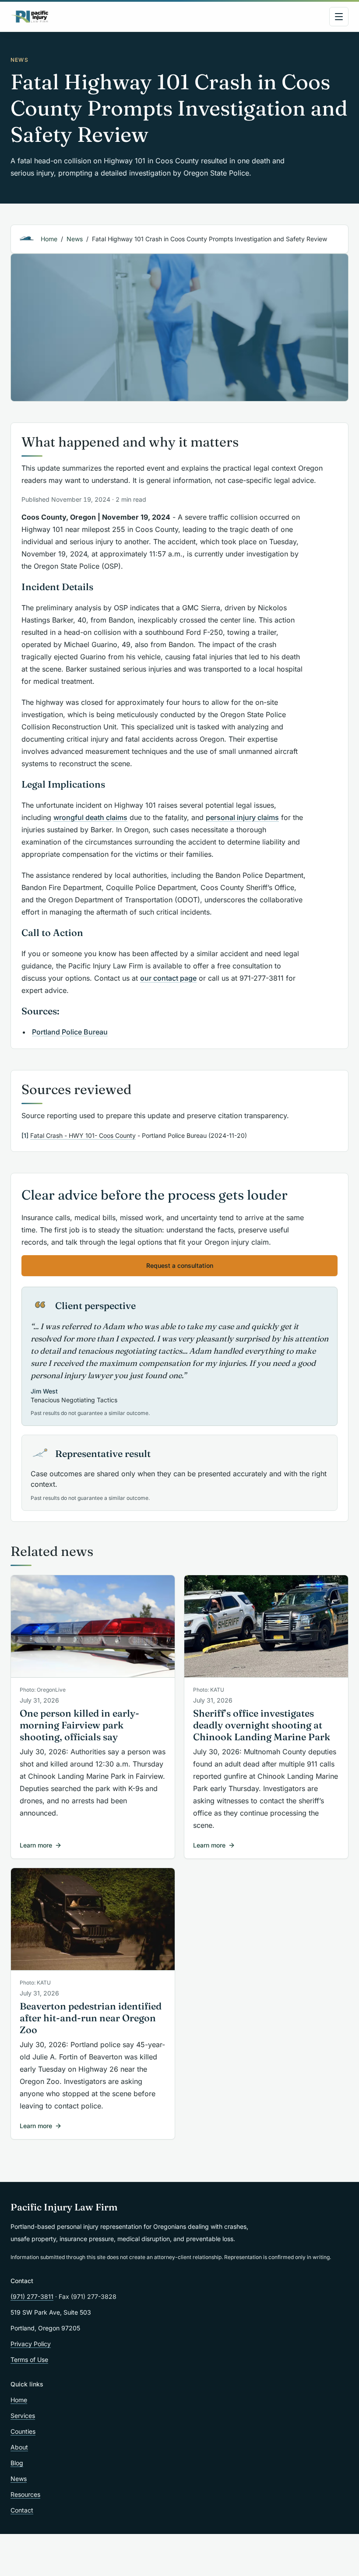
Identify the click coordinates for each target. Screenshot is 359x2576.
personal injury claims (242, 817)
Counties (23, 2431)
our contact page (168, 978)
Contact (22, 2510)
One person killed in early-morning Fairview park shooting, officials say (79, 1725)
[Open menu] (339, 17)
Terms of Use (29, 2360)
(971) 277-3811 (32, 2296)
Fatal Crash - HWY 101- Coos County (83, 1135)
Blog (17, 2463)
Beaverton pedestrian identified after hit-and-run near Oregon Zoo (91, 2018)
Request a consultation (180, 1265)
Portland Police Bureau (70, 1032)
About (19, 2447)
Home (49, 239)
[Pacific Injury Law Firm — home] (30, 17)
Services (23, 2416)
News (75, 239)
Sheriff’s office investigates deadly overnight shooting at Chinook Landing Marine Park (262, 1725)
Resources (25, 2494)
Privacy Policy (31, 2344)
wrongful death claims (90, 817)
